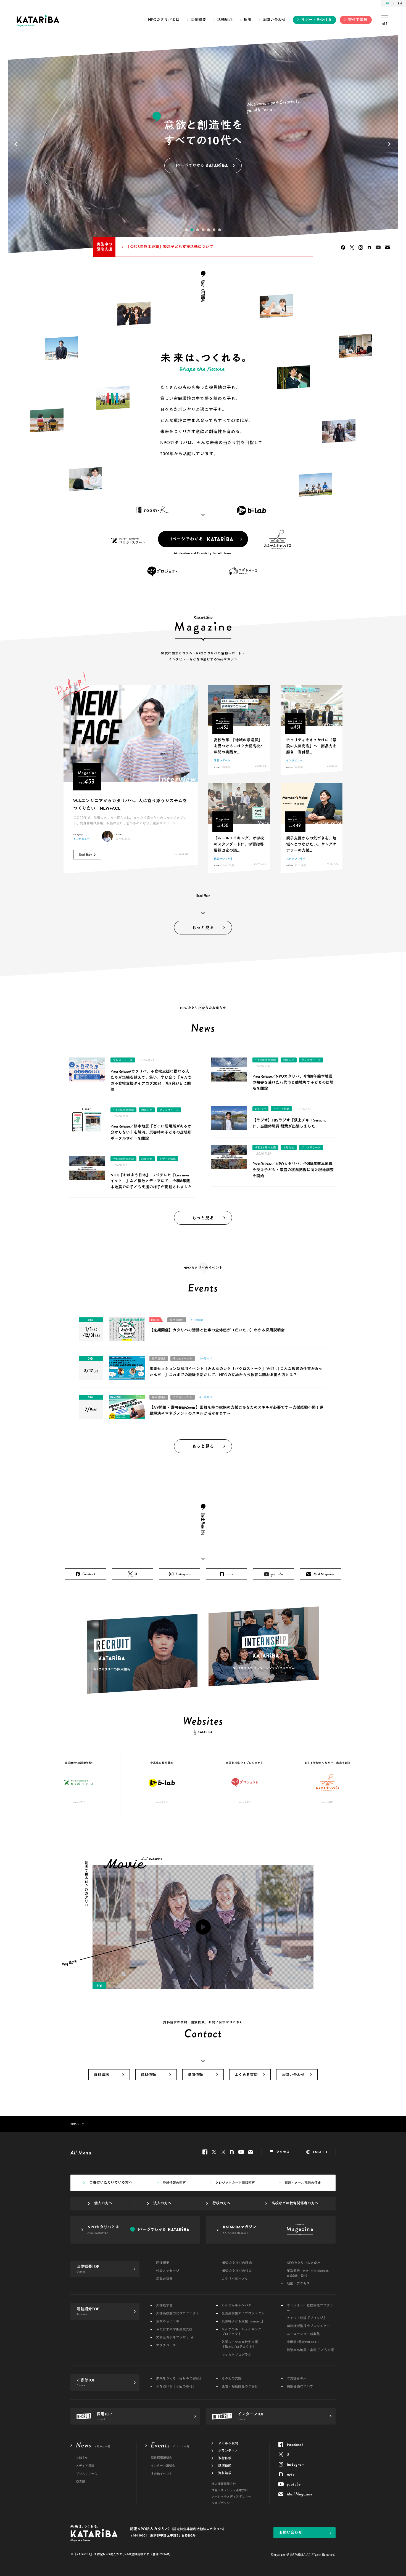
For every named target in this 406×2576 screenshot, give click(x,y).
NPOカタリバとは (164, 20)
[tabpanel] (203, 144)
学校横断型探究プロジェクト (308, 2326)
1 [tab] (186, 230)
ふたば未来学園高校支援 (174, 2329)
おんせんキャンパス (236, 2305)
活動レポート (222, 760)
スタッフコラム (296, 859)
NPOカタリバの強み (237, 2271)
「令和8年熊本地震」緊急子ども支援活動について (170, 247)
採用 (247, 20)
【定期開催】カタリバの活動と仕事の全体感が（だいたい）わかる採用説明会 (217, 1330)
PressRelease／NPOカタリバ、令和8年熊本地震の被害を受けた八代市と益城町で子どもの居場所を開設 (293, 1082)
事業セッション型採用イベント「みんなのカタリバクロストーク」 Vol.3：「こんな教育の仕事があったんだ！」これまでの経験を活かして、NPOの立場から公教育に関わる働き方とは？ (236, 1372)
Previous (15, 144)
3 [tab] (197, 230)
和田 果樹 (301, 865)
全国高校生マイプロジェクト (243, 2313)
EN (400, 3)
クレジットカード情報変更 (235, 2183)
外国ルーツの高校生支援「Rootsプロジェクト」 (240, 2345)
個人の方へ (103, 2203)
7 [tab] (220, 230)
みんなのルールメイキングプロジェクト (241, 2332)
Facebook (343, 247)
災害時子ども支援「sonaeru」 (243, 2321)
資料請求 (101, 2075)
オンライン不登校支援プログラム (310, 2308)
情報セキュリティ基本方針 (230, 2490)
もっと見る (203, 928)
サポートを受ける (316, 20)
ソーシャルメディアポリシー (231, 2497)
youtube (378, 247)
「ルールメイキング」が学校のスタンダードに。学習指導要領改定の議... (239, 844)
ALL (385, 24)
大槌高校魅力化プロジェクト (178, 2313)
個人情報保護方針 (224, 2484)
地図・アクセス (298, 2284)
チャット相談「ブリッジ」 (307, 2318)
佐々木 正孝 (123, 839)
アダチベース (166, 2345)
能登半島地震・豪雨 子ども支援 (310, 2350)
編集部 (226, 767)
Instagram (361, 247)
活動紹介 (225, 20)
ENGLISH (320, 2152)
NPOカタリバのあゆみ (304, 2263)
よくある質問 (246, 2075)
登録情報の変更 (174, 2183)
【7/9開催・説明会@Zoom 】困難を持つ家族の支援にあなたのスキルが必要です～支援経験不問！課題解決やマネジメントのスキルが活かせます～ (236, 1410)
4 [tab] (203, 230)
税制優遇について (300, 2387)
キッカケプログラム (236, 2355)
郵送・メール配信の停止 (303, 2183)
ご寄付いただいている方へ (111, 2183)
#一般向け (197, 1320)
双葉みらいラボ (168, 2321)
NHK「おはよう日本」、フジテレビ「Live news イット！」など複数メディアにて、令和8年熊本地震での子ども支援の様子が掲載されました (151, 1181)
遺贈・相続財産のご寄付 (240, 2387)
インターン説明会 (163, 2466)
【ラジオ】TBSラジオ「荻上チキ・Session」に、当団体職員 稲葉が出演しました (290, 1123)
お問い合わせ (274, 20)
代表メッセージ (168, 2271)
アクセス (283, 2152)
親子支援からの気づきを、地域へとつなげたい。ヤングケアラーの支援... (311, 844)
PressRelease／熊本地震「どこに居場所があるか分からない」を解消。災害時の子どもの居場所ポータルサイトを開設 (151, 1132)
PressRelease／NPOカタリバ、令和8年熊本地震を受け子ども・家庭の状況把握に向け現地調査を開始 (293, 1170)
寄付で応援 (358, 20)
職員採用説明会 (161, 2458)
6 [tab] (214, 230)
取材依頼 (148, 2075)
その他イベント (183, 1358)
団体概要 (198, 20)
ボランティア (228, 2451)
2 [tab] (192, 230)
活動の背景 (164, 2279)
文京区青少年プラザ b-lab (175, 2337)
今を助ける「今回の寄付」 (176, 2387)
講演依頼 (195, 2075)
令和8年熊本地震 (123, 1110)
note (369, 247)
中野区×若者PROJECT (303, 2342)
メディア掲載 (168, 1159)
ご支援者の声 (297, 2379)
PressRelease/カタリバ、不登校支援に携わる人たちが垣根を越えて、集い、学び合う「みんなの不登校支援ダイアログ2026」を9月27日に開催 (151, 1081)
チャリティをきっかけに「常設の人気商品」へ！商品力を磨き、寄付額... (311, 746)
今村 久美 (228, 865)
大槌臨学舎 (164, 2305)
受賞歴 (81, 2482)
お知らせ (147, 1110)
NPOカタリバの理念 (237, 2263)
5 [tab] (209, 230)
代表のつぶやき (223, 859)
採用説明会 (177, 1320)
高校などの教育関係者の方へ (295, 2203)
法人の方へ (162, 2203)
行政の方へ (221, 2203)
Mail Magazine (387, 247)
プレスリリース (123, 1060)
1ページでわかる (187, 539)
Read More (86, 855)
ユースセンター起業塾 (303, 2334)
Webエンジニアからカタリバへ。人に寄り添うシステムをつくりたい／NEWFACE (130, 805)
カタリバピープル (235, 2279)
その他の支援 (231, 2379)
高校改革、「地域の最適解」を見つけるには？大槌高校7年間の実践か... (238, 746)
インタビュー (81, 839)
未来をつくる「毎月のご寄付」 (179, 2379)
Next (391, 144)
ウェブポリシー (222, 2503)
